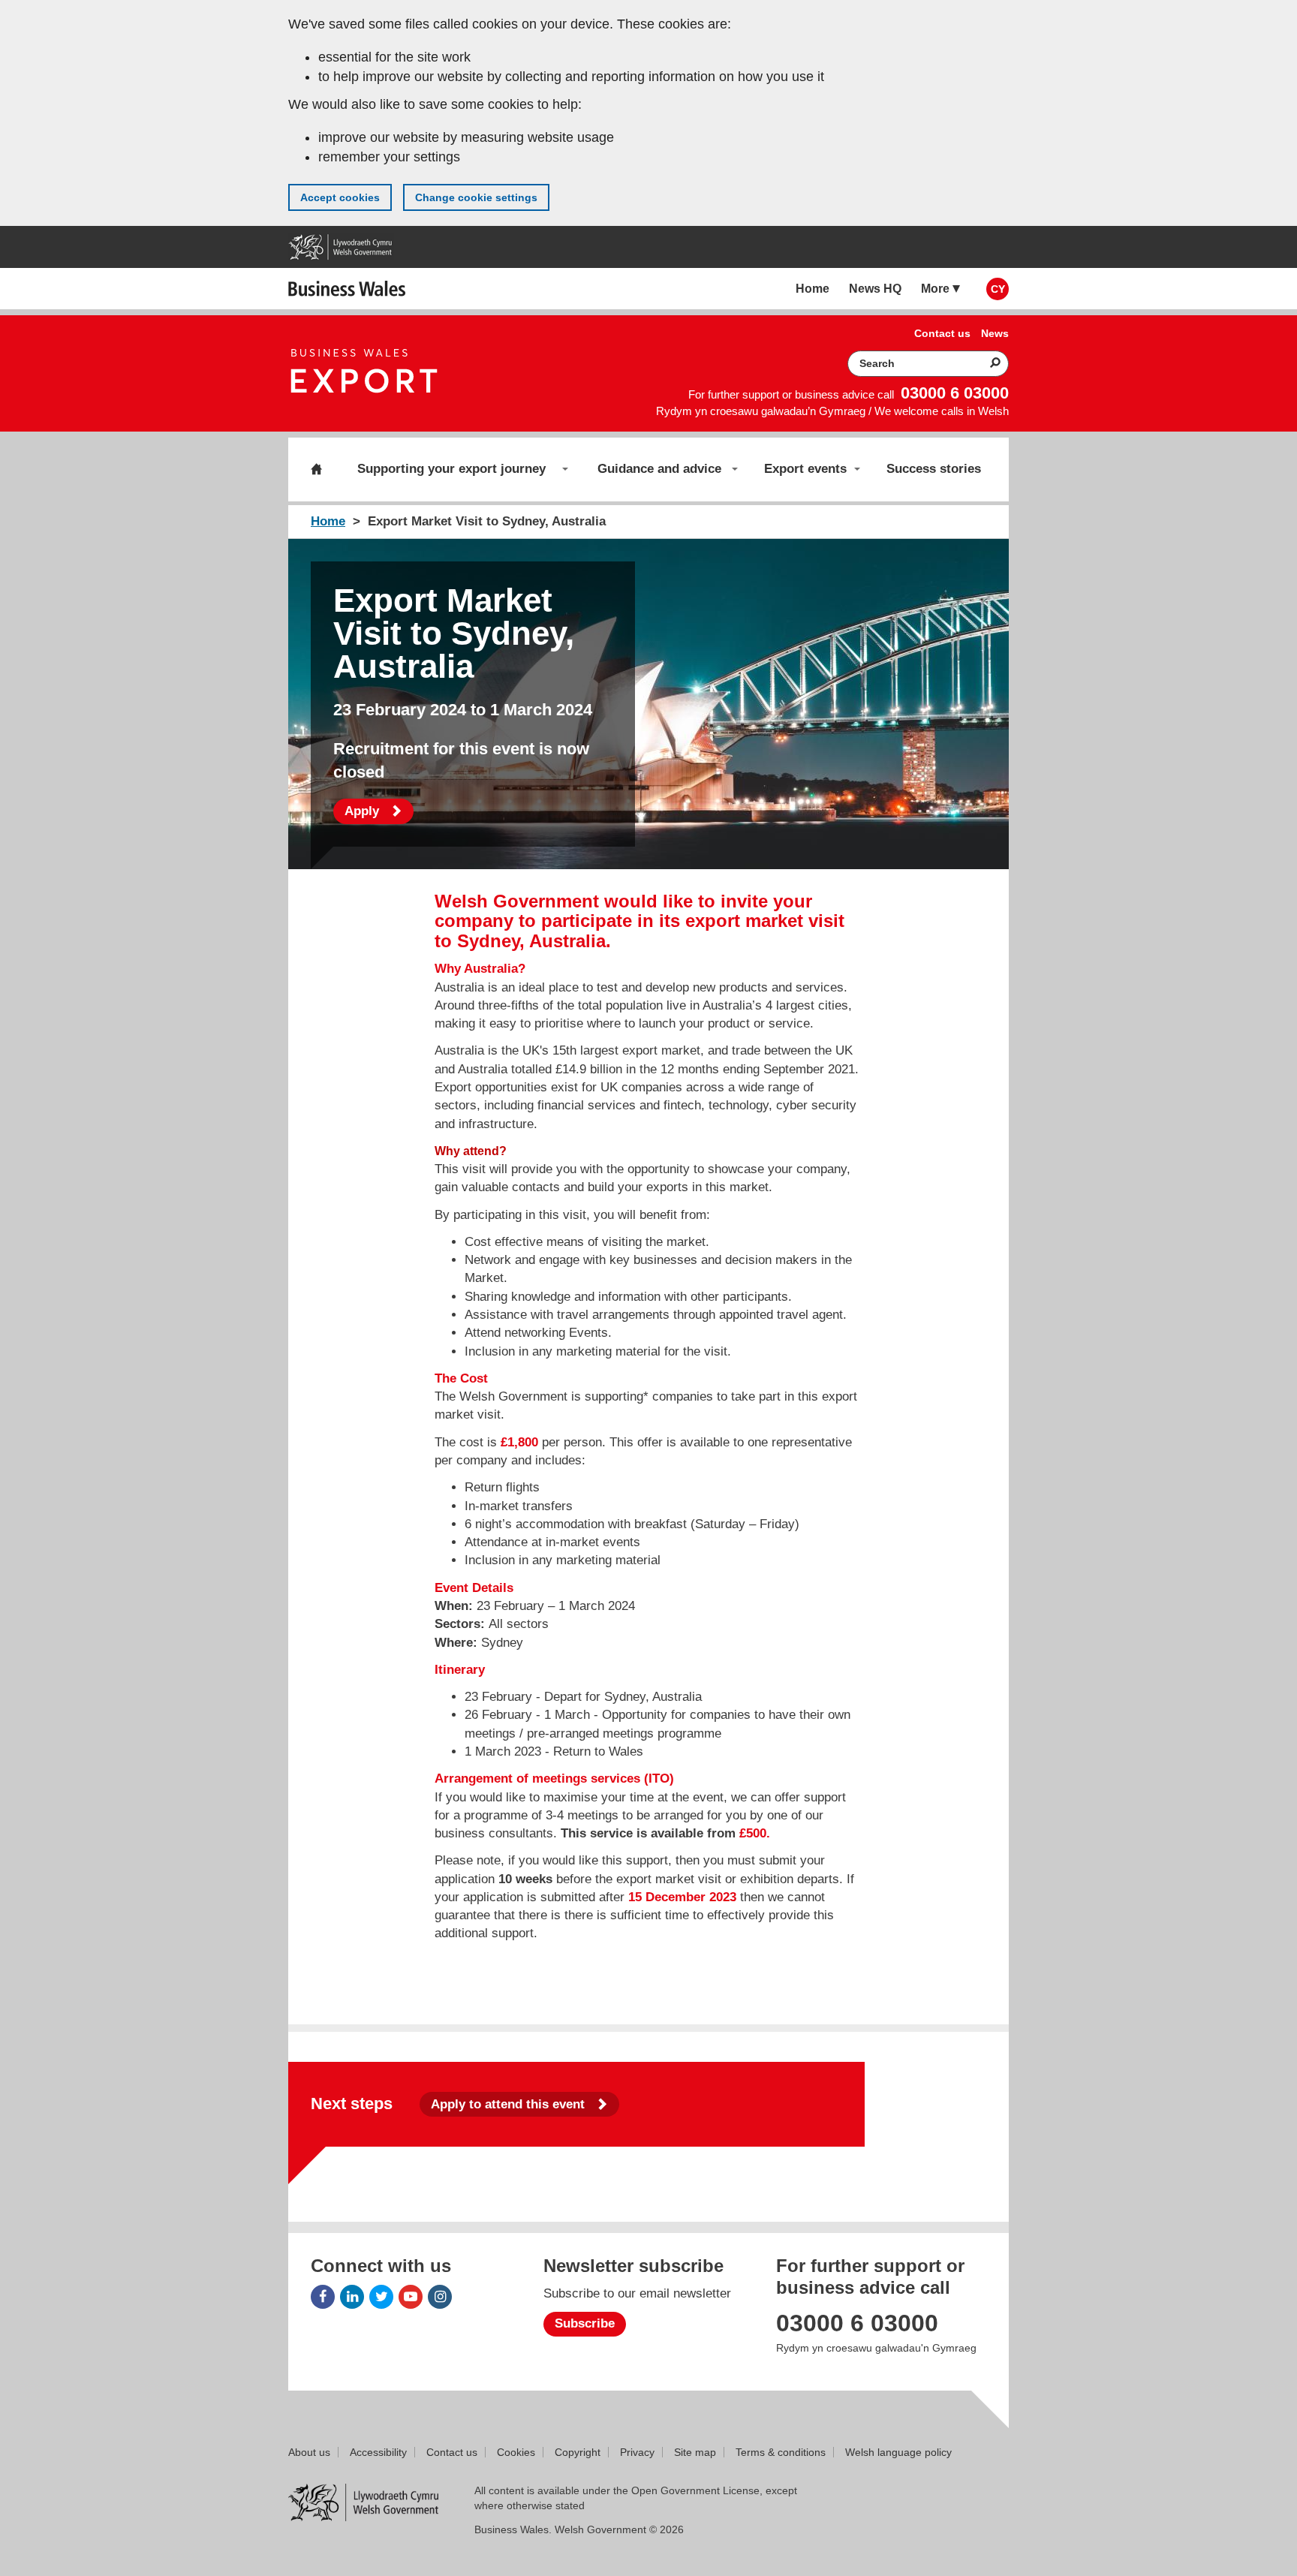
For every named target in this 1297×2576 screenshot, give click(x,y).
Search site (986, 363)
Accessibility (378, 2452)
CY (998, 289)
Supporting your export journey (451, 469)
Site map (695, 2452)
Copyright (578, 2452)
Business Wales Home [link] (348, 289)
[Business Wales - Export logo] (365, 373)
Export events (805, 469)
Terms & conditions (781, 2452)
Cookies (516, 2452)
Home (316, 469)
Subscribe (585, 2323)
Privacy (637, 2452)
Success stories (934, 469)
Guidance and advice (659, 469)
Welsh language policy (898, 2452)
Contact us (452, 2452)
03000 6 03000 (955, 393)
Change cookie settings (476, 197)
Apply (379, 811)
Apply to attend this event (510, 2104)
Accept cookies (340, 197)
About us (309, 2452)
